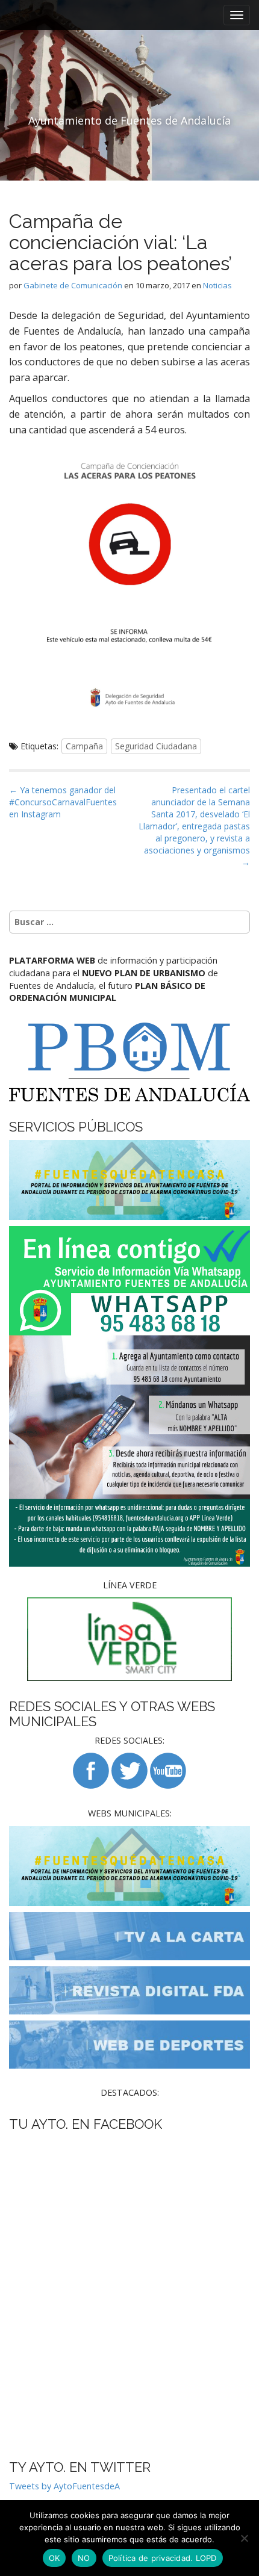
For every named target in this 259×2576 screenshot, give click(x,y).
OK (55, 2558)
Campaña (84, 746)
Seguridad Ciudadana (156, 746)
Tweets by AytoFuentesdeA (64, 2486)
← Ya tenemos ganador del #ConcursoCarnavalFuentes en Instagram (63, 802)
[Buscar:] (129, 922)
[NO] (244, 2538)
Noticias (217, 285)
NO (84, 2558)
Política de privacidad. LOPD (163, 2558)
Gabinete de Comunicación (73, 285)
